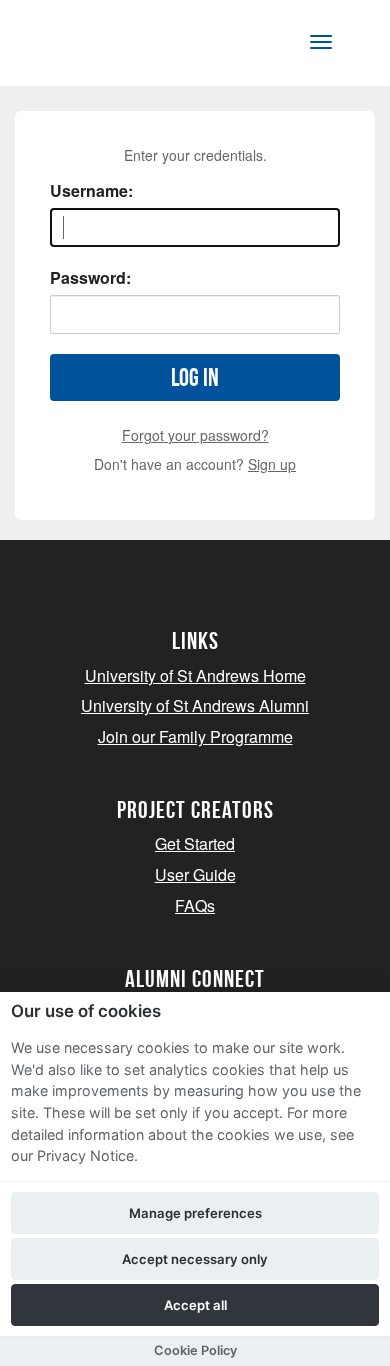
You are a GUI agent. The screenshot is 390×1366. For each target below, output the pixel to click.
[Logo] (113, 46)
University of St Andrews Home (195, 675)
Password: (90, 278)
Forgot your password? (195, 435)
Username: (91, 191)
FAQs (195, 905)
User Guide (195, 874)
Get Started (195, 843)
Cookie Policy (195, 1350)
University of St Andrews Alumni (195, 705)
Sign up (272, 464)
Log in (195, 377)
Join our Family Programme (195, 736)
